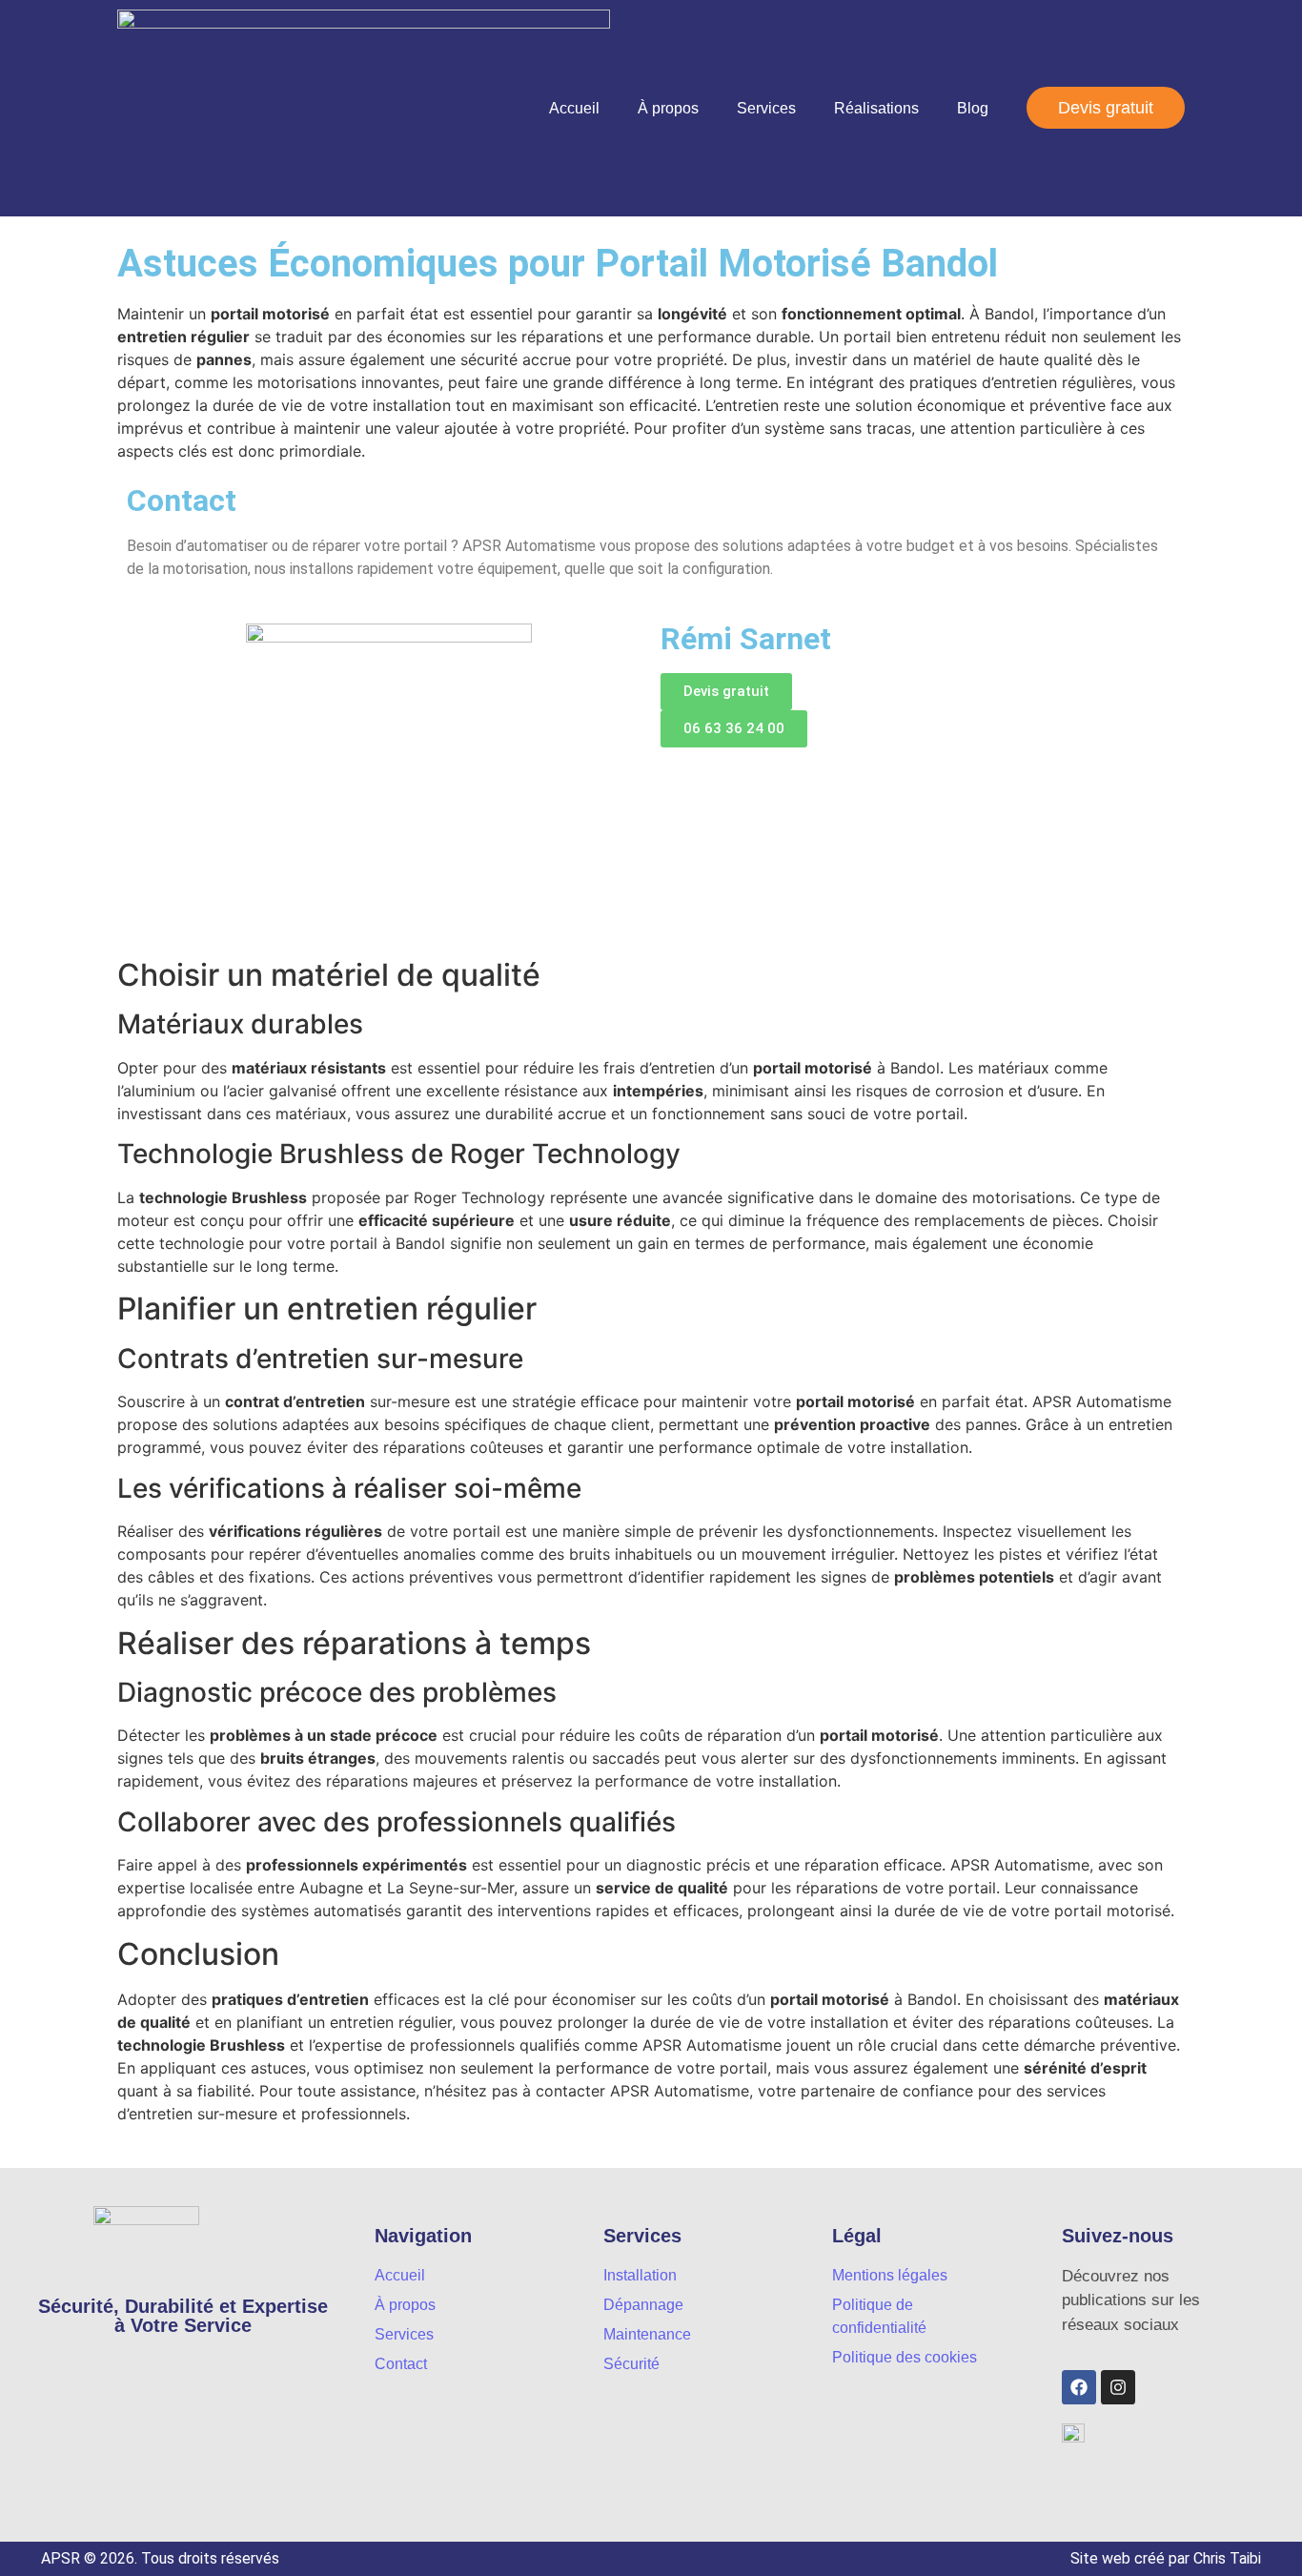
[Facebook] (1079, 2387)
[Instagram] (1118, 2387)
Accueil (574, 108)
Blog (973, 108)
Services (766, 108)
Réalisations (876, 108)
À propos (668, 108)
